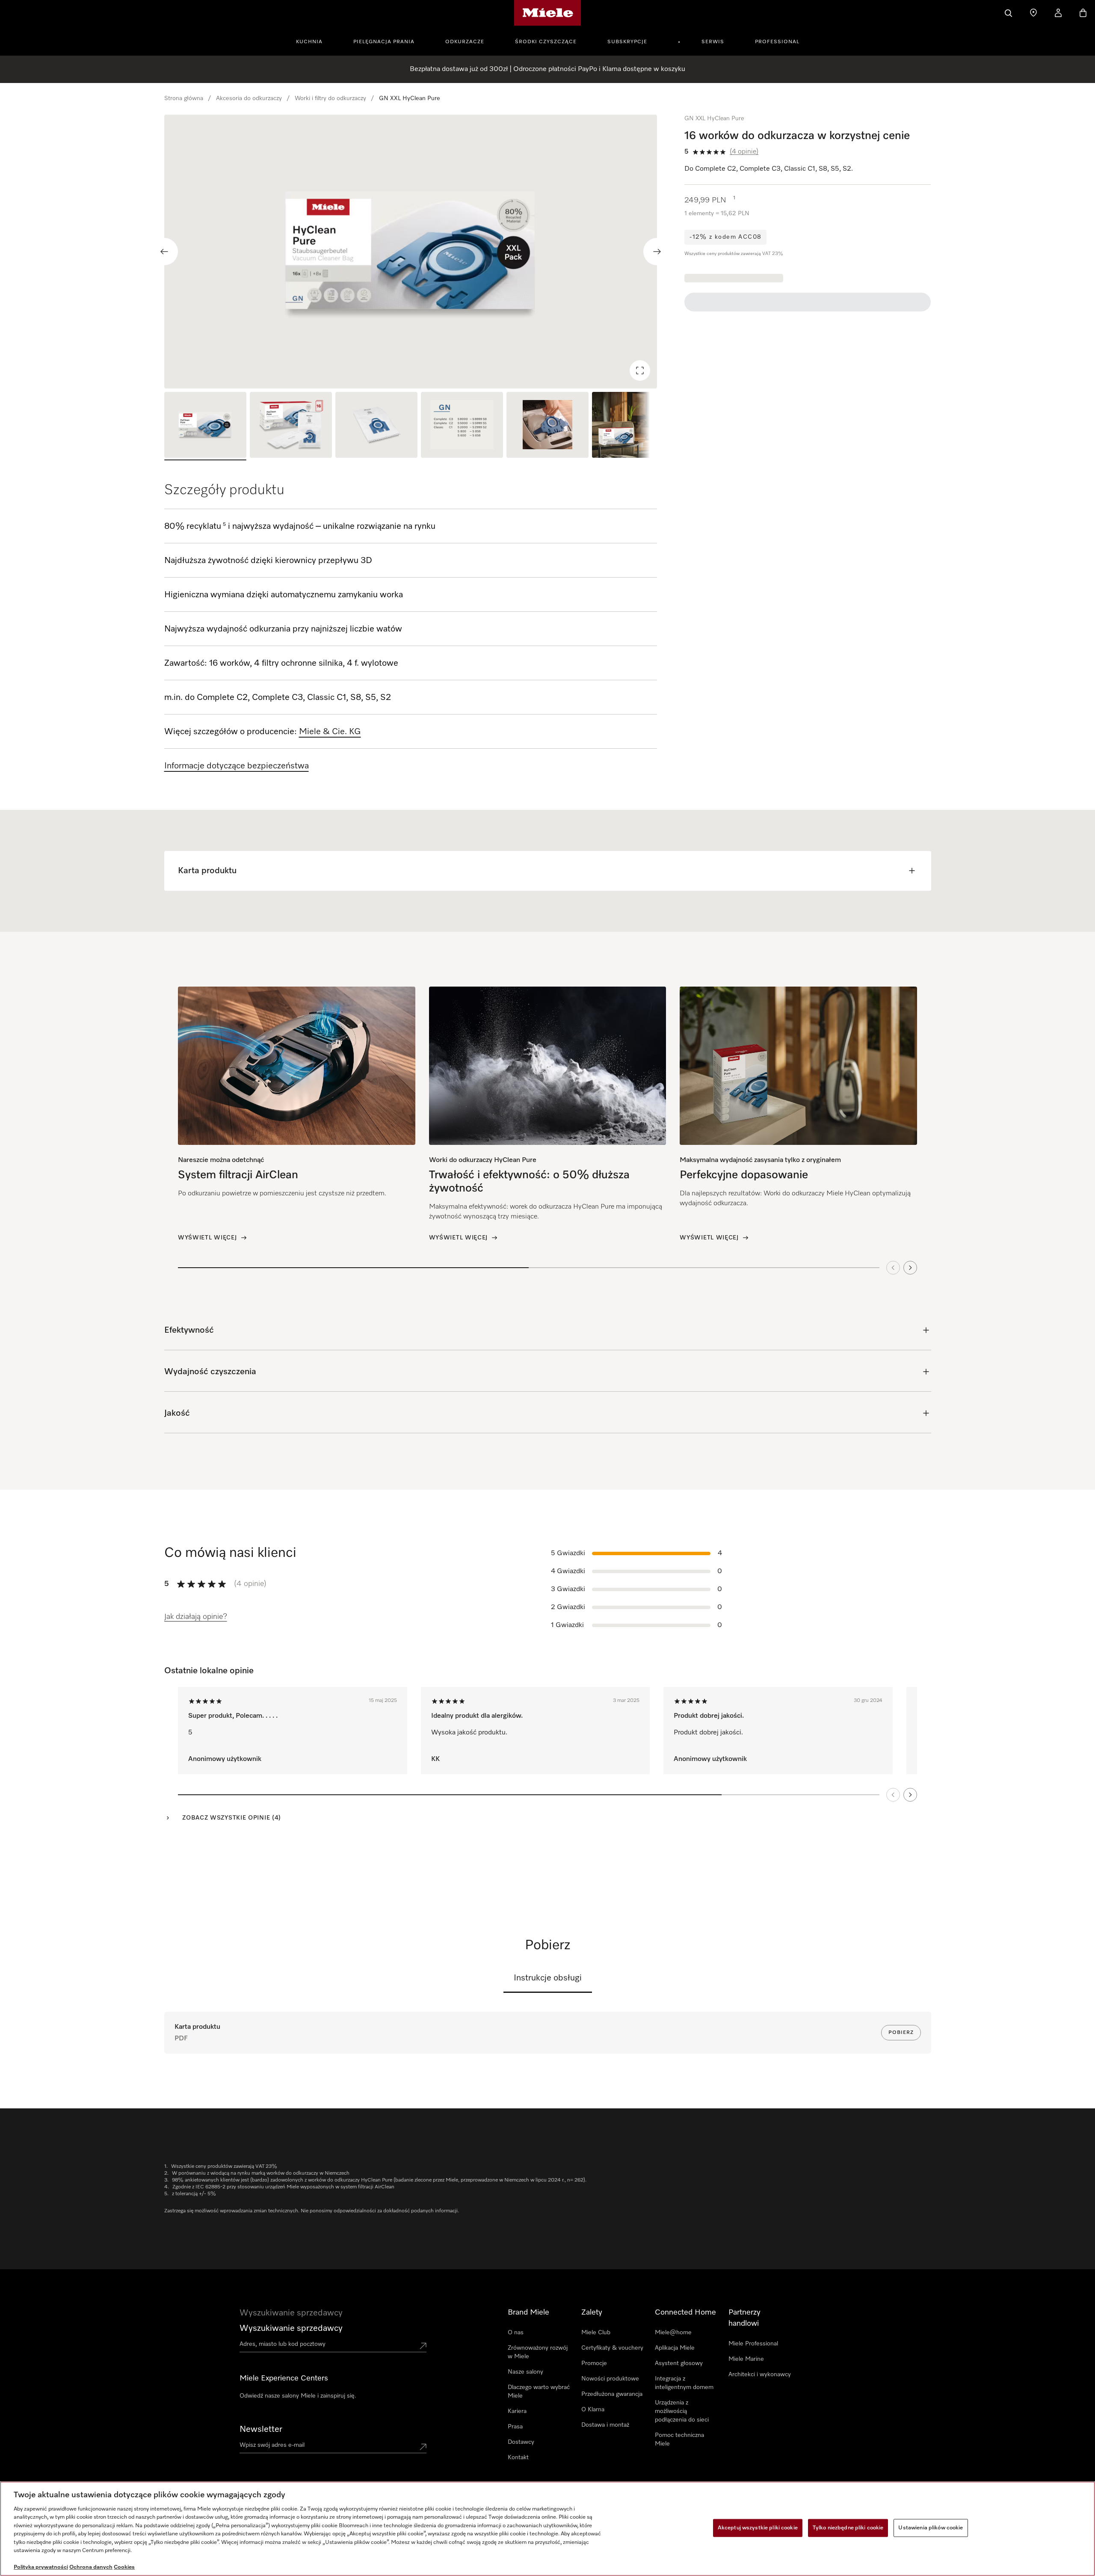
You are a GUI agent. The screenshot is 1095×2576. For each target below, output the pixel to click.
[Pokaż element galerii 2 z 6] (291, 426)
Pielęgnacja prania (384, 42)
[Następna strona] (910, 1795)
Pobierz (901, 2033)
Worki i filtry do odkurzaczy (330, 98)
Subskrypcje (627, 42)
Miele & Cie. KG (330, 732)
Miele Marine (746, 2359)
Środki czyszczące (546, 42)
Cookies (124, 2567)
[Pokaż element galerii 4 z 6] (462, 426)
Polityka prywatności (41, 2567)
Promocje (594, 2363)
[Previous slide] (164, 252)
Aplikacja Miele (675, 2348)
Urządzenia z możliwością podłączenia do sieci (682, 2411)
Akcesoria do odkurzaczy (249, 98)
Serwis (713, 42)
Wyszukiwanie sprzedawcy (291, 2328)
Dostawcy (521, 2442)
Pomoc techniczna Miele (679, 2440)
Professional (777, 42)
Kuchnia (309, 42)
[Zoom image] (640, 371)
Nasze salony (525, 2372)
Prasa (515, 2427)
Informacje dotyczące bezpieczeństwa (237, 766)
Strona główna (184, 98)
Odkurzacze (465, 42)
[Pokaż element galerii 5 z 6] (547, 426)
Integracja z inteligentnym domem (684, 2383)
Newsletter (261, 2429)
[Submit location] (423, 2346)
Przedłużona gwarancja (612, 2394)
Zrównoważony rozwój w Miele (538, 2352)
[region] (411, 252)
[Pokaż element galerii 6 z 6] (633, 426)
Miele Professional (753, 2344)
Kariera (517, 2411)
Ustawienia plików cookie (931, 2528)
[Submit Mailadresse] (423, 2447)
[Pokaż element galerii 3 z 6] (376, 426)
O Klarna (593, 2410)
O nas (516, 2333)
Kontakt (518, 2457)
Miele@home (673, 2333)
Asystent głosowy (679, 2363)
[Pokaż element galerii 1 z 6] (205, 426)
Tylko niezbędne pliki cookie (848, 2528)
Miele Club (596, 2333)
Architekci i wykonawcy (760, 2374)
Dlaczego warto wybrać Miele (539, 2392)
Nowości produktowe (610, 2379)
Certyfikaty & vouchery (612, 2348)
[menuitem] (314, 41)
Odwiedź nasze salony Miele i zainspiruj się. (298, 2396)
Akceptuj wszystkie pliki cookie (758, 2528)
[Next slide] (657, 252)
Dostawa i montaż (605, 2425)
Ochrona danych (91, 2567)
